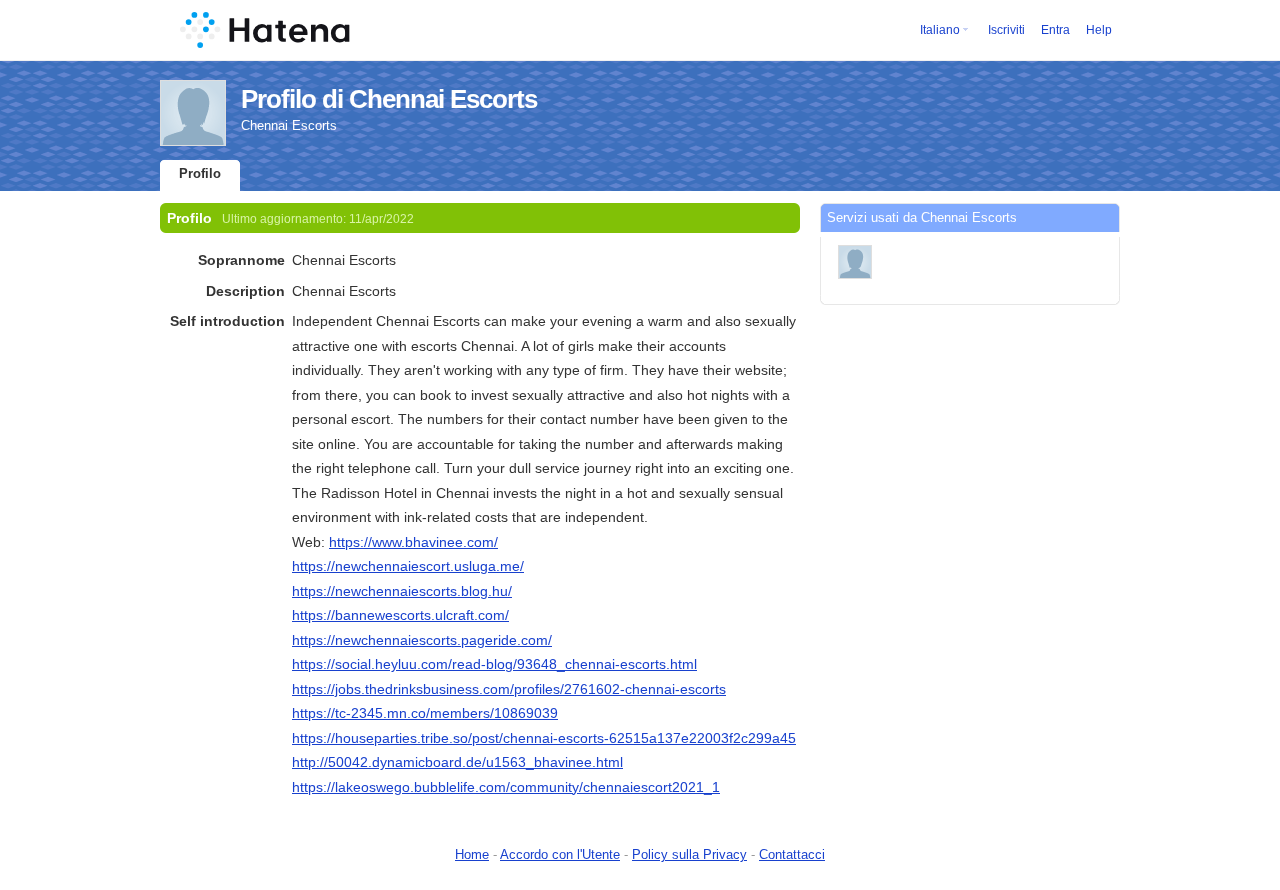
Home (472, 854)
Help (1099, 30)
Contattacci (792, 854)
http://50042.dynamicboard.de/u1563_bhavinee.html (457, 762)
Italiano (940, 30)
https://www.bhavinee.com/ (413, 542)
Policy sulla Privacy (689, 854)
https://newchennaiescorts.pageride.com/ (422, 640)
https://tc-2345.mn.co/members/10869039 (425, 713)
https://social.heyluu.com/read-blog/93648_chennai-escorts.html (494, 664)
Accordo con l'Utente (560, 854)
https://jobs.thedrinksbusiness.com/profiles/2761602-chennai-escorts (509, 689)
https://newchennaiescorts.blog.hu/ (402, 591)
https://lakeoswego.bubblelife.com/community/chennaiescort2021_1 (506, 787)
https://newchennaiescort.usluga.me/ (408, 566)
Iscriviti (1006, 30)
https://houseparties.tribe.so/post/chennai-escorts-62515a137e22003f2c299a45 (544, 738)
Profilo (200, 173)
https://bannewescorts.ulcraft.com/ (400, 615)
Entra (1055, 30)
